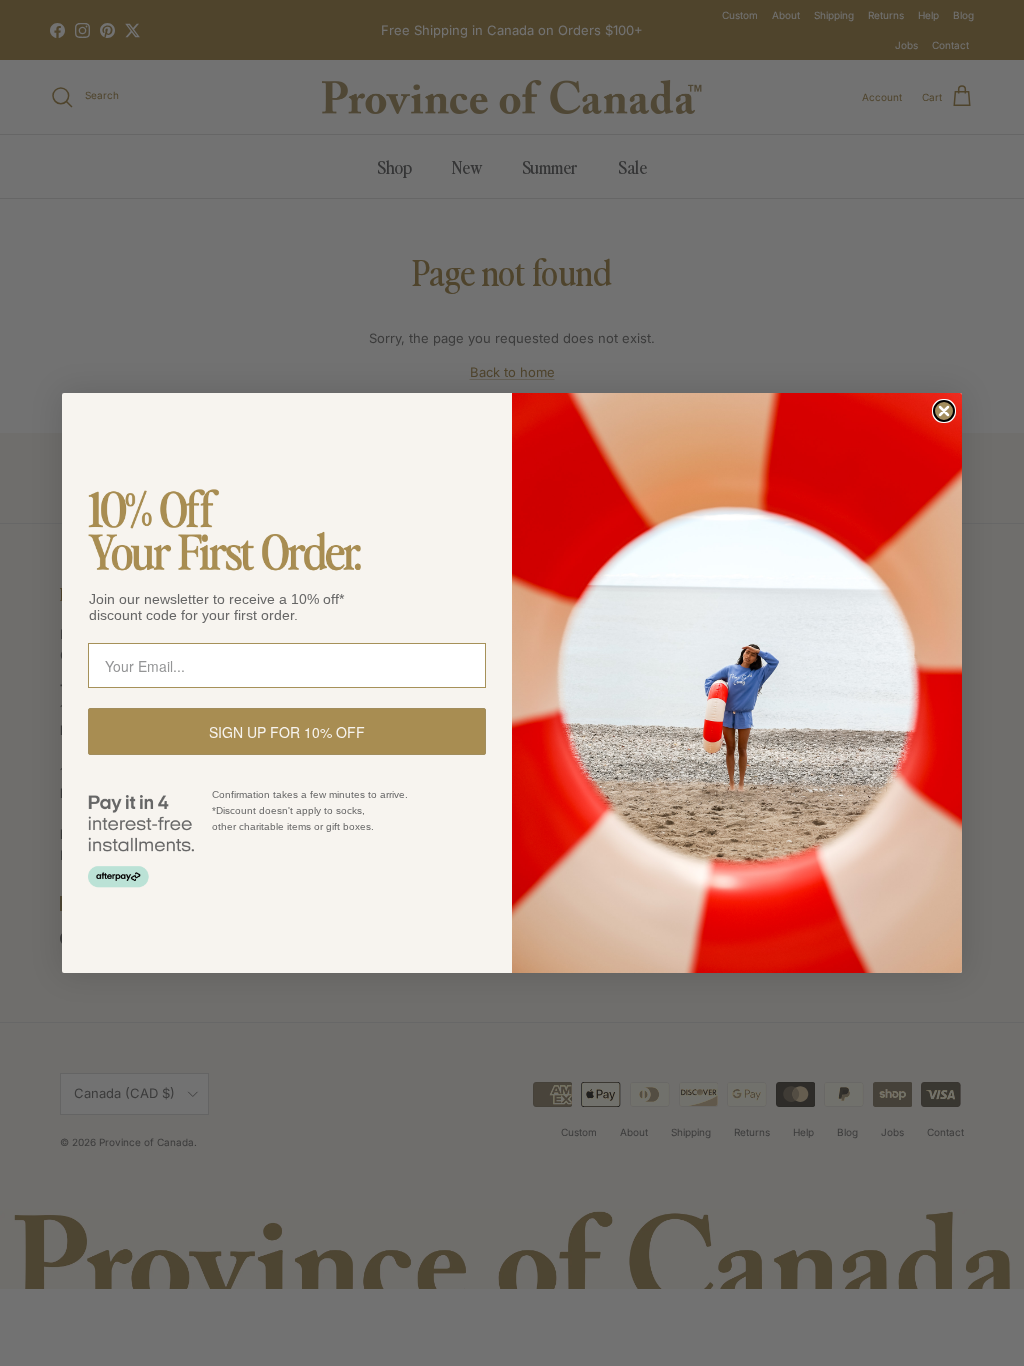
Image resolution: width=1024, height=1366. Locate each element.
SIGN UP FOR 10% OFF (287, 732)
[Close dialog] (944, 411)
